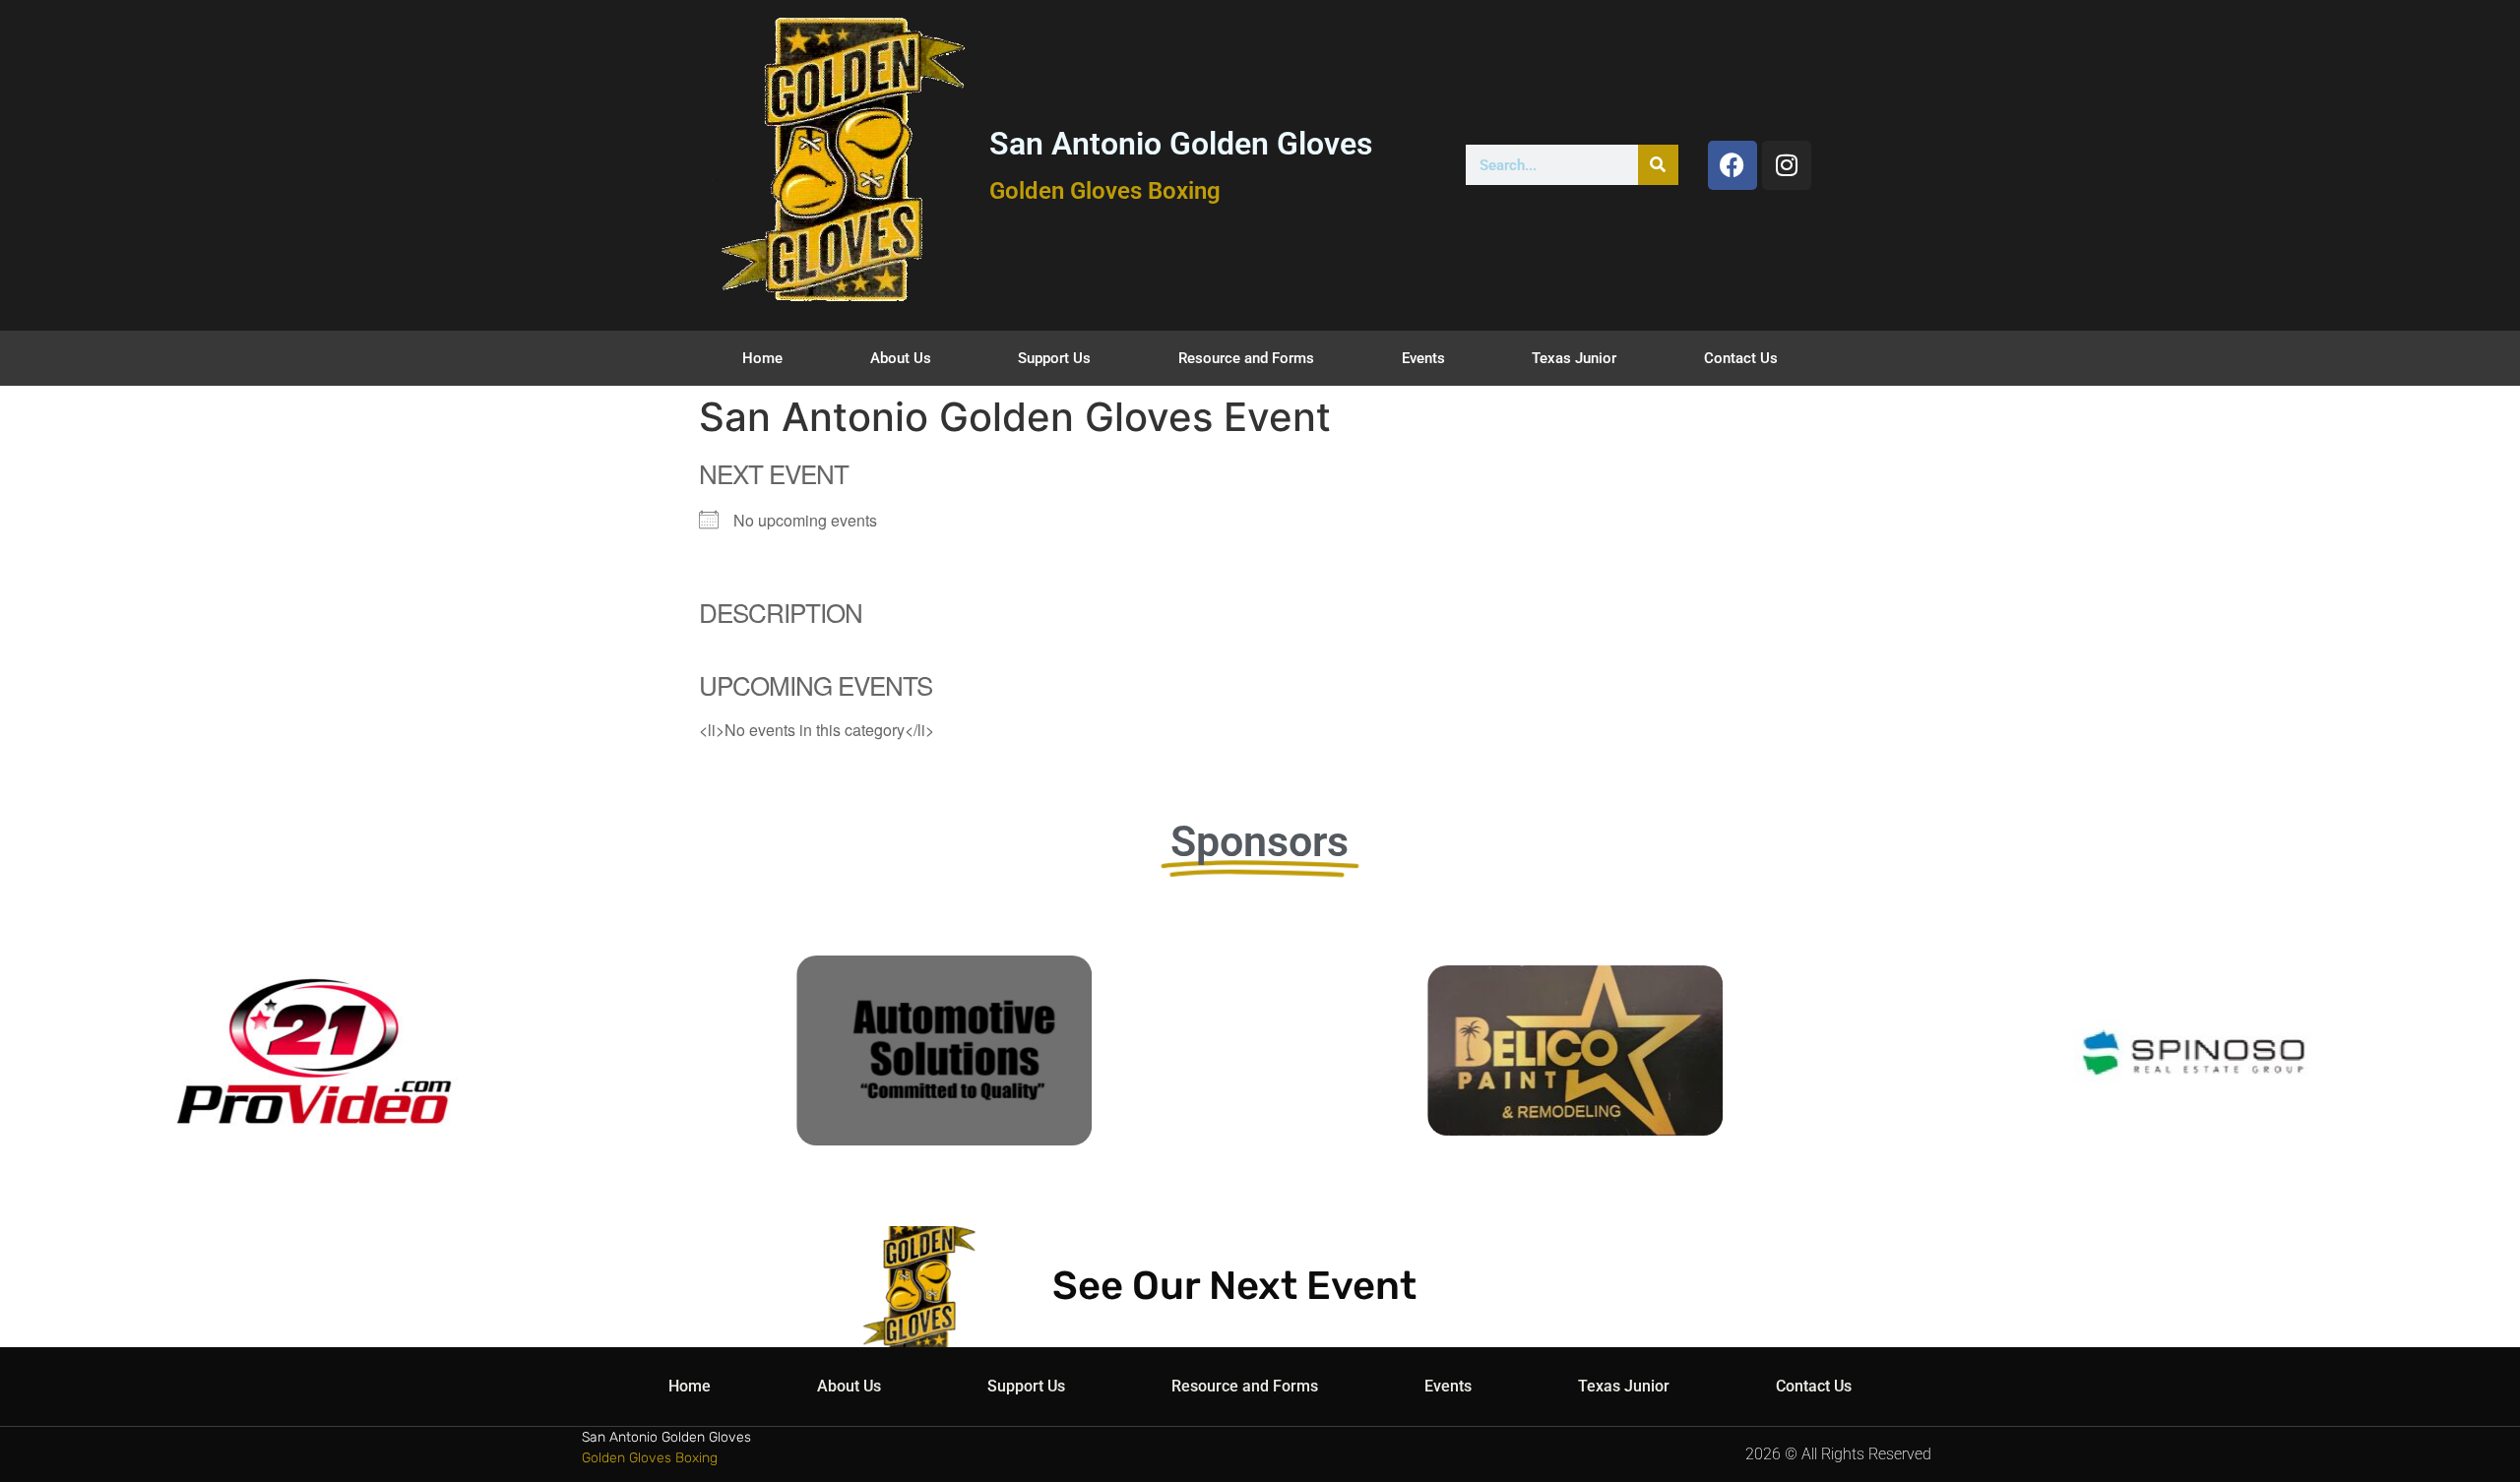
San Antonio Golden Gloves (1181, 144)
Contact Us (1741, 358)
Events (1423, 358)
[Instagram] (1787, 165)
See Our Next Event (1234, 1286)
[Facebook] (1732, 165)
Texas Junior (1574, 358)
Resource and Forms (1246, 358)
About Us (901, 358)
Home (762, 358)
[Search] (1658, 165)
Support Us (1054, 358)
